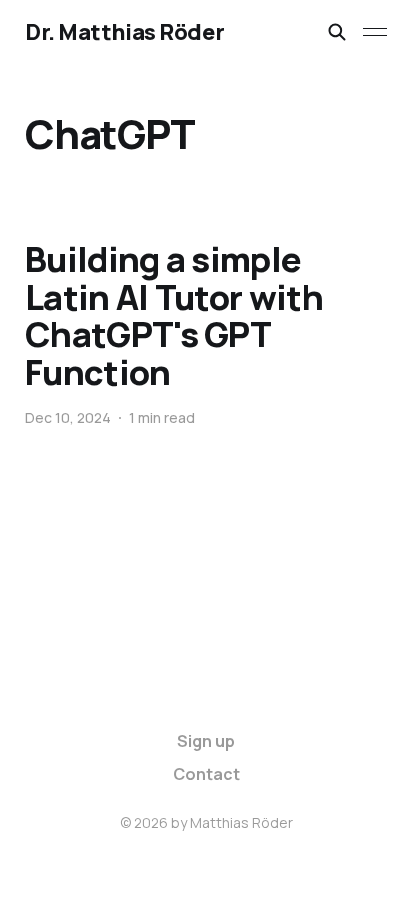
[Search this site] (337, 32)
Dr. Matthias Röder (124, 32)
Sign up (206, 741)
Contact (206, 774)
